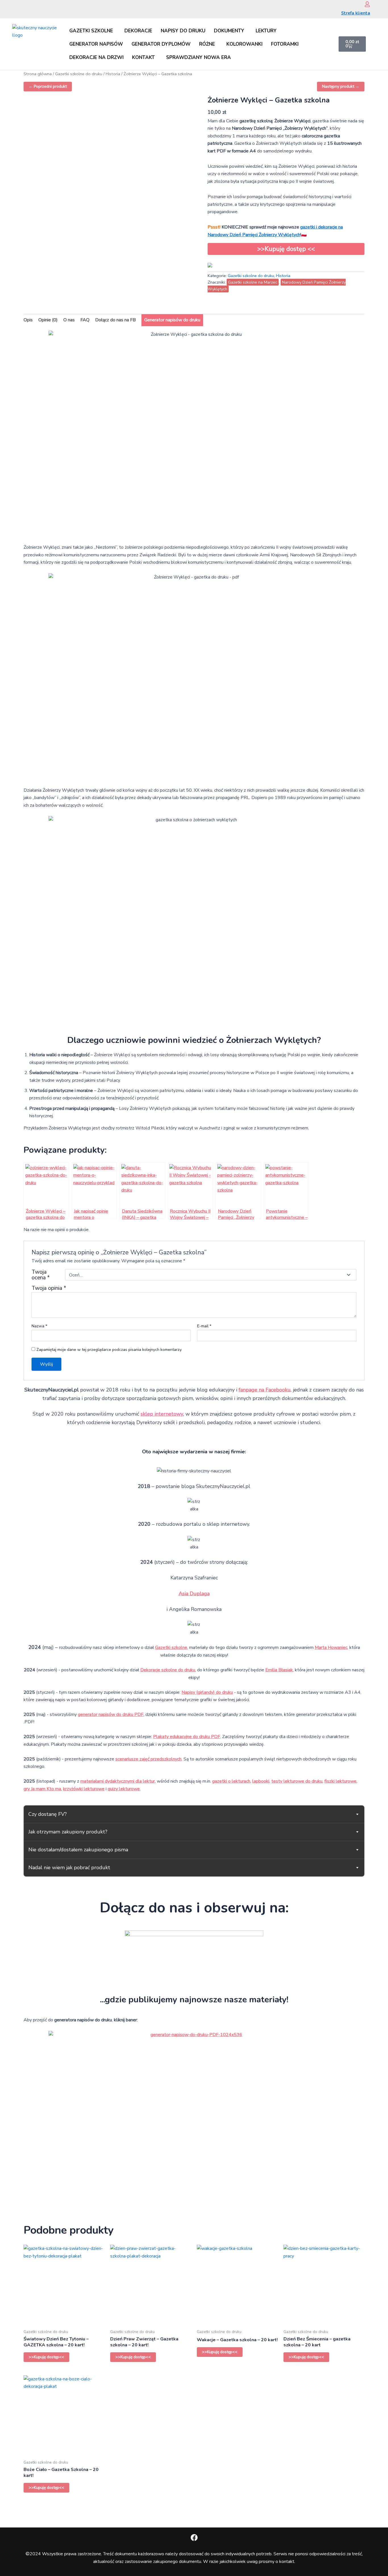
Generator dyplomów (161, 44)
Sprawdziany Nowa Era (199, 57)
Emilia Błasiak (279, 1670)
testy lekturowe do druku (297, 1781)
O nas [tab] (69, 320)
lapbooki (261, 1781)
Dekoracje (138, 31)
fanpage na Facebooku (265, 1390)
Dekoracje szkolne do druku (168, 1670)
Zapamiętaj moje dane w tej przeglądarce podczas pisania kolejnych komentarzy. (109, 1350)
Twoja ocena (41, 1275)
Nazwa (39, 1326)
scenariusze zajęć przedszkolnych (148, 1759)
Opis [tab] (28, 320)
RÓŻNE (207, 44)
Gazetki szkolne (91, 31)
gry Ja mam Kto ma (42, 1789)
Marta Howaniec (331, 1648)
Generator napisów (96, 44)
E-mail (204, 1326)
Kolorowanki (244, 44)
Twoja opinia (49, 1288)
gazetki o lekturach (231, 1781)
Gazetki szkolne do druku (79, 74)
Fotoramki (285, 44)
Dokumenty (229, 31)
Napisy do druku (183, 31)
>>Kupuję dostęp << (286, 249)
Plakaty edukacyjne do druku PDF (187, 1737)
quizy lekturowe (124, 1789)
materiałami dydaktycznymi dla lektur (118, 1781)
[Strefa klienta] (367, 4)
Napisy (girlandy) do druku (207, 1692)
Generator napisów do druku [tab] (172, 320)
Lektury (266, 31)
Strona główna (38, 74)
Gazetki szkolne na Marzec (253, 282)
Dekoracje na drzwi (96, 57)
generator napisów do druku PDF (111, 1714)
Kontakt (143, 57)
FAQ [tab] (85, 320)
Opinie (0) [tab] (48, 320)
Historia (113, 74)
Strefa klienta (356, 13)
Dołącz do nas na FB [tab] (115, 320)
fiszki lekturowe (340, 1781)
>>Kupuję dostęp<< (46, 2357)
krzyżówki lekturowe (84, 1789)
